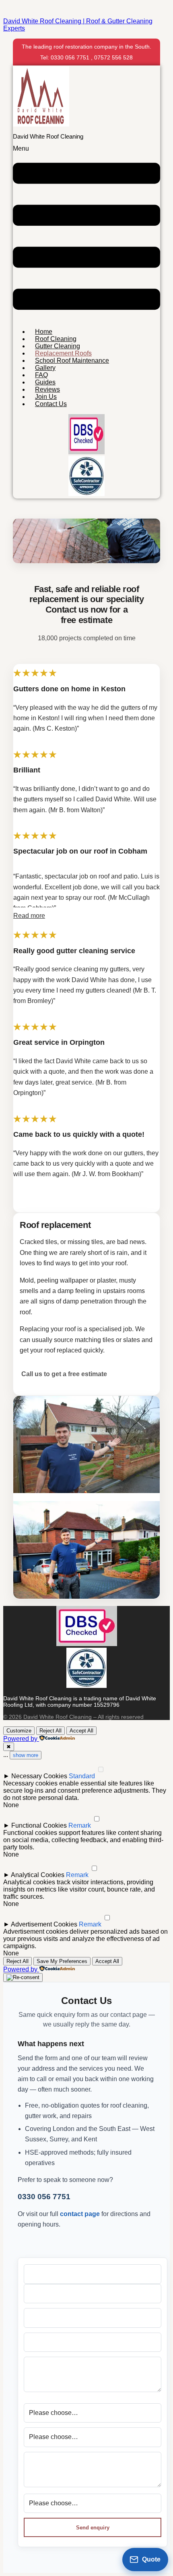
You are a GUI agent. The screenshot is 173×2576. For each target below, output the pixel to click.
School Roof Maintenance (72, 361)
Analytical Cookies (38, 1875)
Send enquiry (93, 2528)
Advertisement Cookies (44, 1924)
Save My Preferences (62, 1961)
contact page (80, 2214)
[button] (86, 233)
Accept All (81, 1731)
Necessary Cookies (39, 1776)
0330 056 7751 (44, 2197)
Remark (80, 1825)
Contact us (51, 404)
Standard (82, 1776)
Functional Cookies (39, 1825)
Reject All (50, 1731)
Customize (19, 1731)
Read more (29, 916)
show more (26, 1755)
